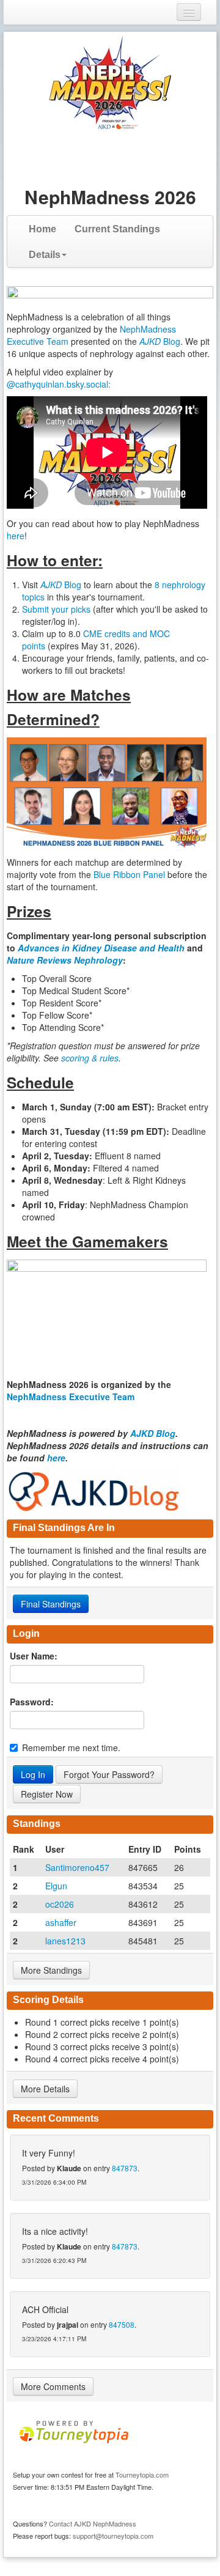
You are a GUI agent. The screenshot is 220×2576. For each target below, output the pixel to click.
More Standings (51, 1970)
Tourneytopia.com (142, 2475)
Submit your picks (56, 609)
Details (45, 255)
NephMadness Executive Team (71, 1397)
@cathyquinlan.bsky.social (57, 384)
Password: (32, 1702)
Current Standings (117, 229)
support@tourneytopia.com (113, 2536)
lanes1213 (65, 1941)
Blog (160, 341)
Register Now (47, 1794)
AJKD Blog (153, 1433)
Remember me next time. (71, 1747)
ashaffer (61, 1922)
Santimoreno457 (77, 1867)
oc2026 (60, 1904)
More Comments (53, 2386)
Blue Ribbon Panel (130, 874)
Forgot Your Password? (109, 1774)
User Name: (34, 1656)
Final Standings (51, 1604)
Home (42, 229)
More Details (45, 2089)
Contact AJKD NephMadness (93, 2523)
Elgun (56, 1886)
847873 (125, 2168)
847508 (122, 2324)
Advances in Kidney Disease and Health (102, 948)
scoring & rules (90, 1058)
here (16, 536)
